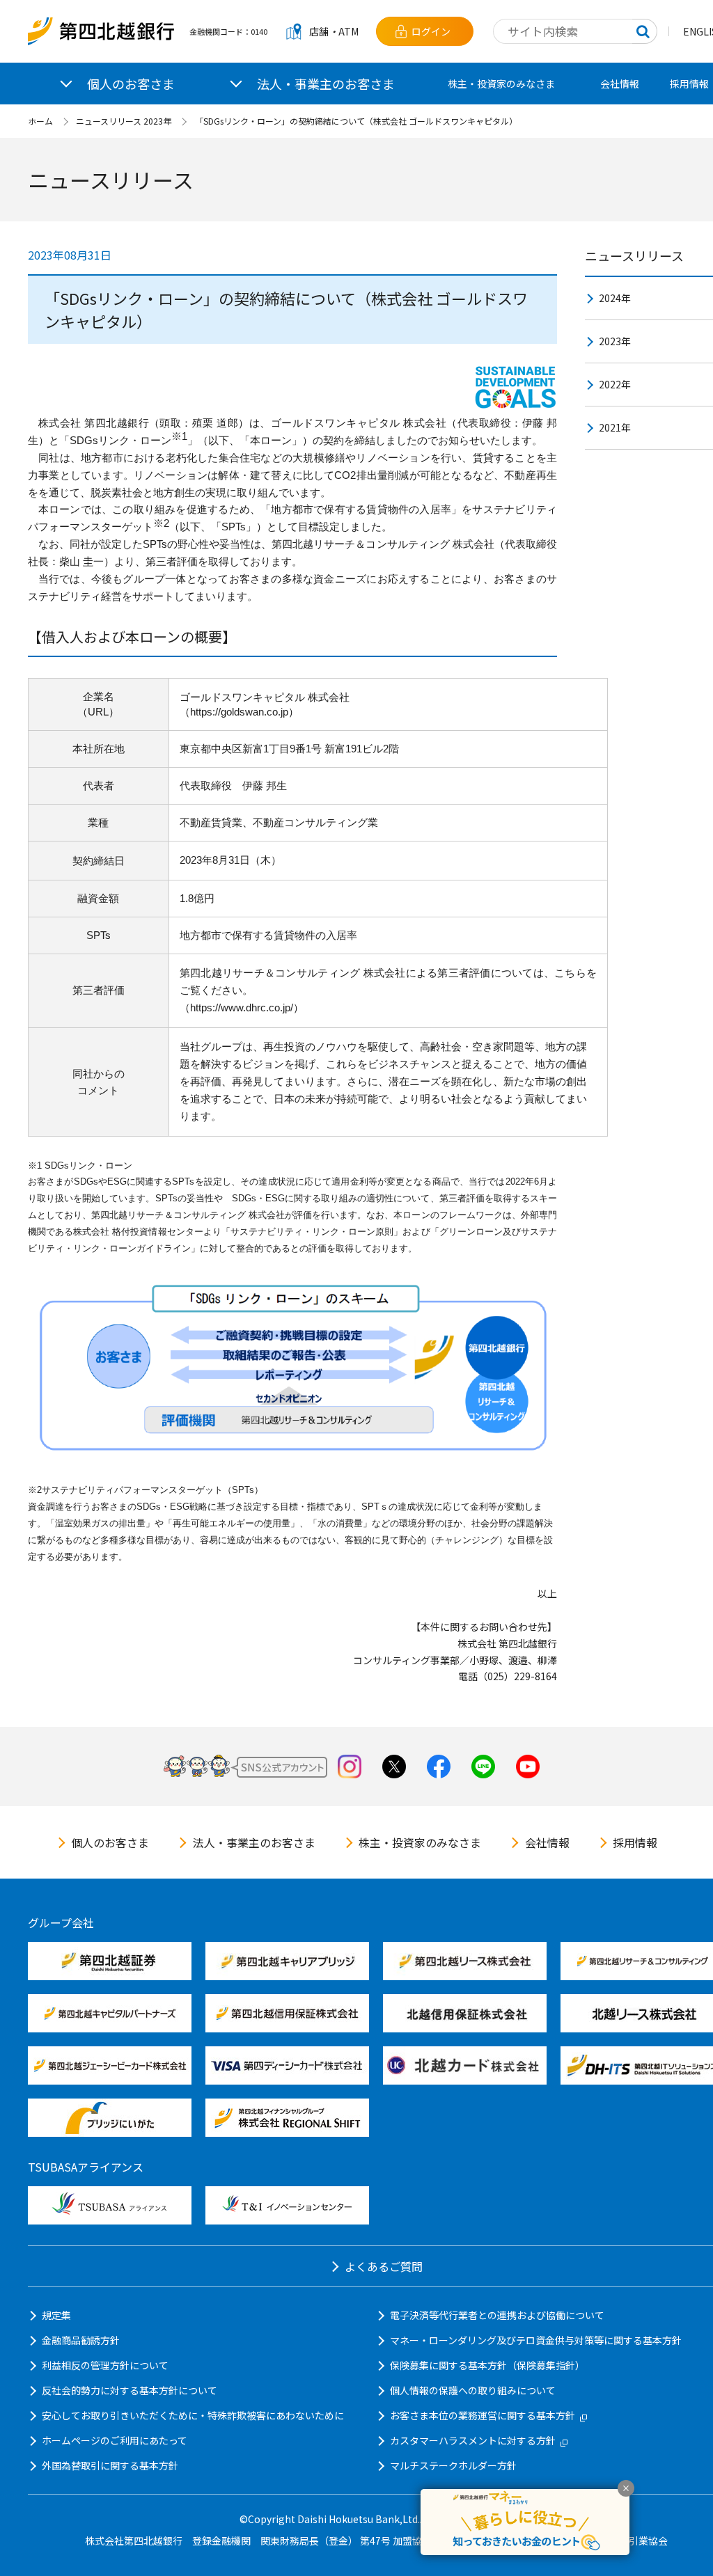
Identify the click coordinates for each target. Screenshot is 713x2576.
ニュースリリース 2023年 (124, 121)
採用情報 (635, 1842)
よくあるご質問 (384, 2266)
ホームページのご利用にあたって (115, 2440)
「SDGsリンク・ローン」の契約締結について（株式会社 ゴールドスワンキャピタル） (356, 121)
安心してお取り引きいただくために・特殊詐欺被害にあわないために (193, 2415)
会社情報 (620, 84)
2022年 (615, 384)
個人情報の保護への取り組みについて (473, 2390)
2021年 (615, 427)
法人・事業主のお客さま (254, 1842)
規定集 (56, 2315)
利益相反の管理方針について (105, 2365)
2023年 (615, 341)
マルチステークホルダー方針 (453, 2465)
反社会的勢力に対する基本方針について (130, 2390)
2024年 (615, 298)
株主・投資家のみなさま (501, 84)
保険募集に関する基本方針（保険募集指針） (487, 2365)
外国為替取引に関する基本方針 (110, 2465)
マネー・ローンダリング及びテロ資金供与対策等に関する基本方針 (536, 2340)
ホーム (40, 121)
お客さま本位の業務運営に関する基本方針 (483, 2415)
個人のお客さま (110, 1842)
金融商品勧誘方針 (81, 2340)
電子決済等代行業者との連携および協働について (497, 2315)
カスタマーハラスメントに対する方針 (473, 2440)
